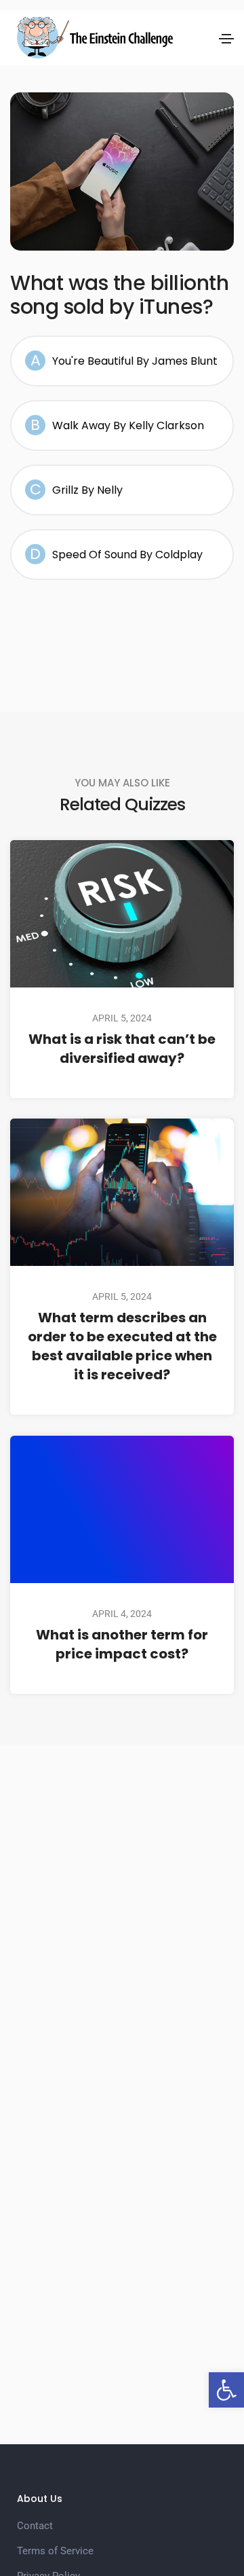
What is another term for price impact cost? (122, 1644)
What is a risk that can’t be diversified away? (122, 1049)
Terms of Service (55, 2551)
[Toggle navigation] (226, 39)
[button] (226, 2390)
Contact (35, 2526)
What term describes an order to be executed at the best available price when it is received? (122, 1347)
